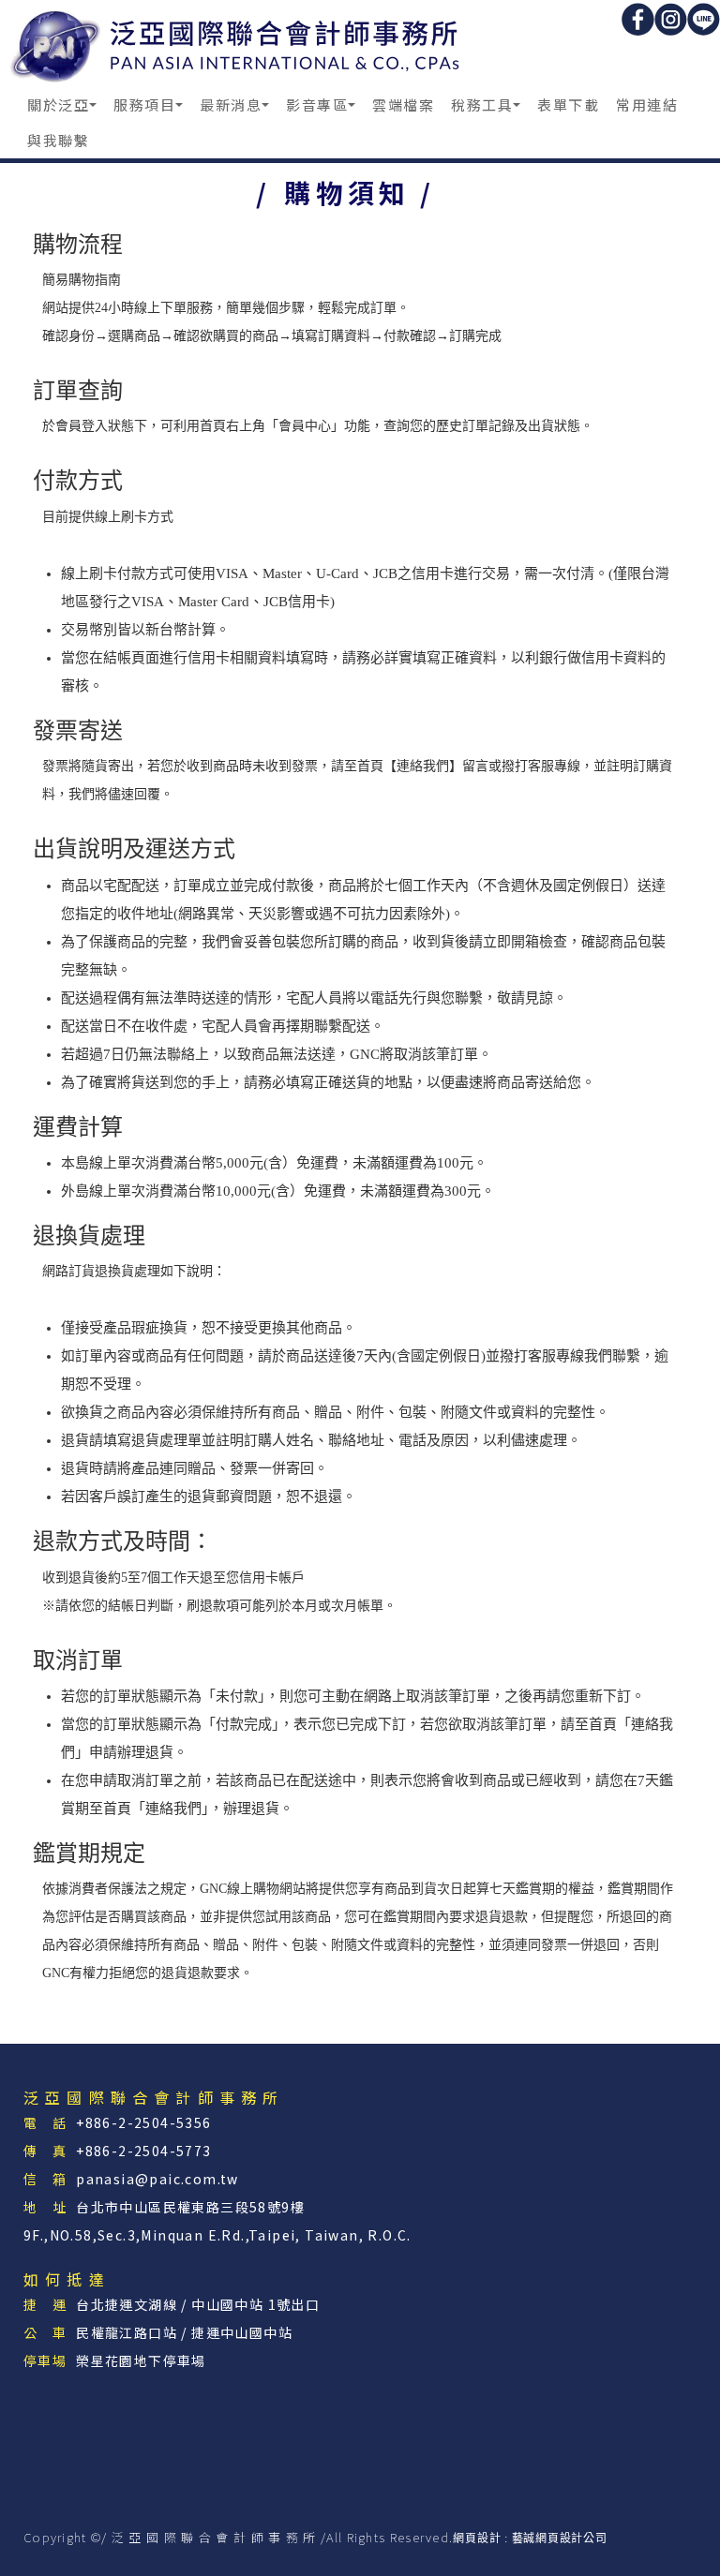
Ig (671, 19)
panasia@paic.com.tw (157, 2179)
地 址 (45, 2207)
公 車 (45, 2332)
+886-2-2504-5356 (143, 2122)
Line (704, 19)
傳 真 (45, 2151)
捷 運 (45, 2304)
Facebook (638, 19)
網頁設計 (477, 2539)
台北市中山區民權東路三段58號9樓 (190, 2207)
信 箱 (45, 2179)
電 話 (45, 2122)
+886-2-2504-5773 (143, 2151)
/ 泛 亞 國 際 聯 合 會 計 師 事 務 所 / (239, 44)
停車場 (45, 2360)
